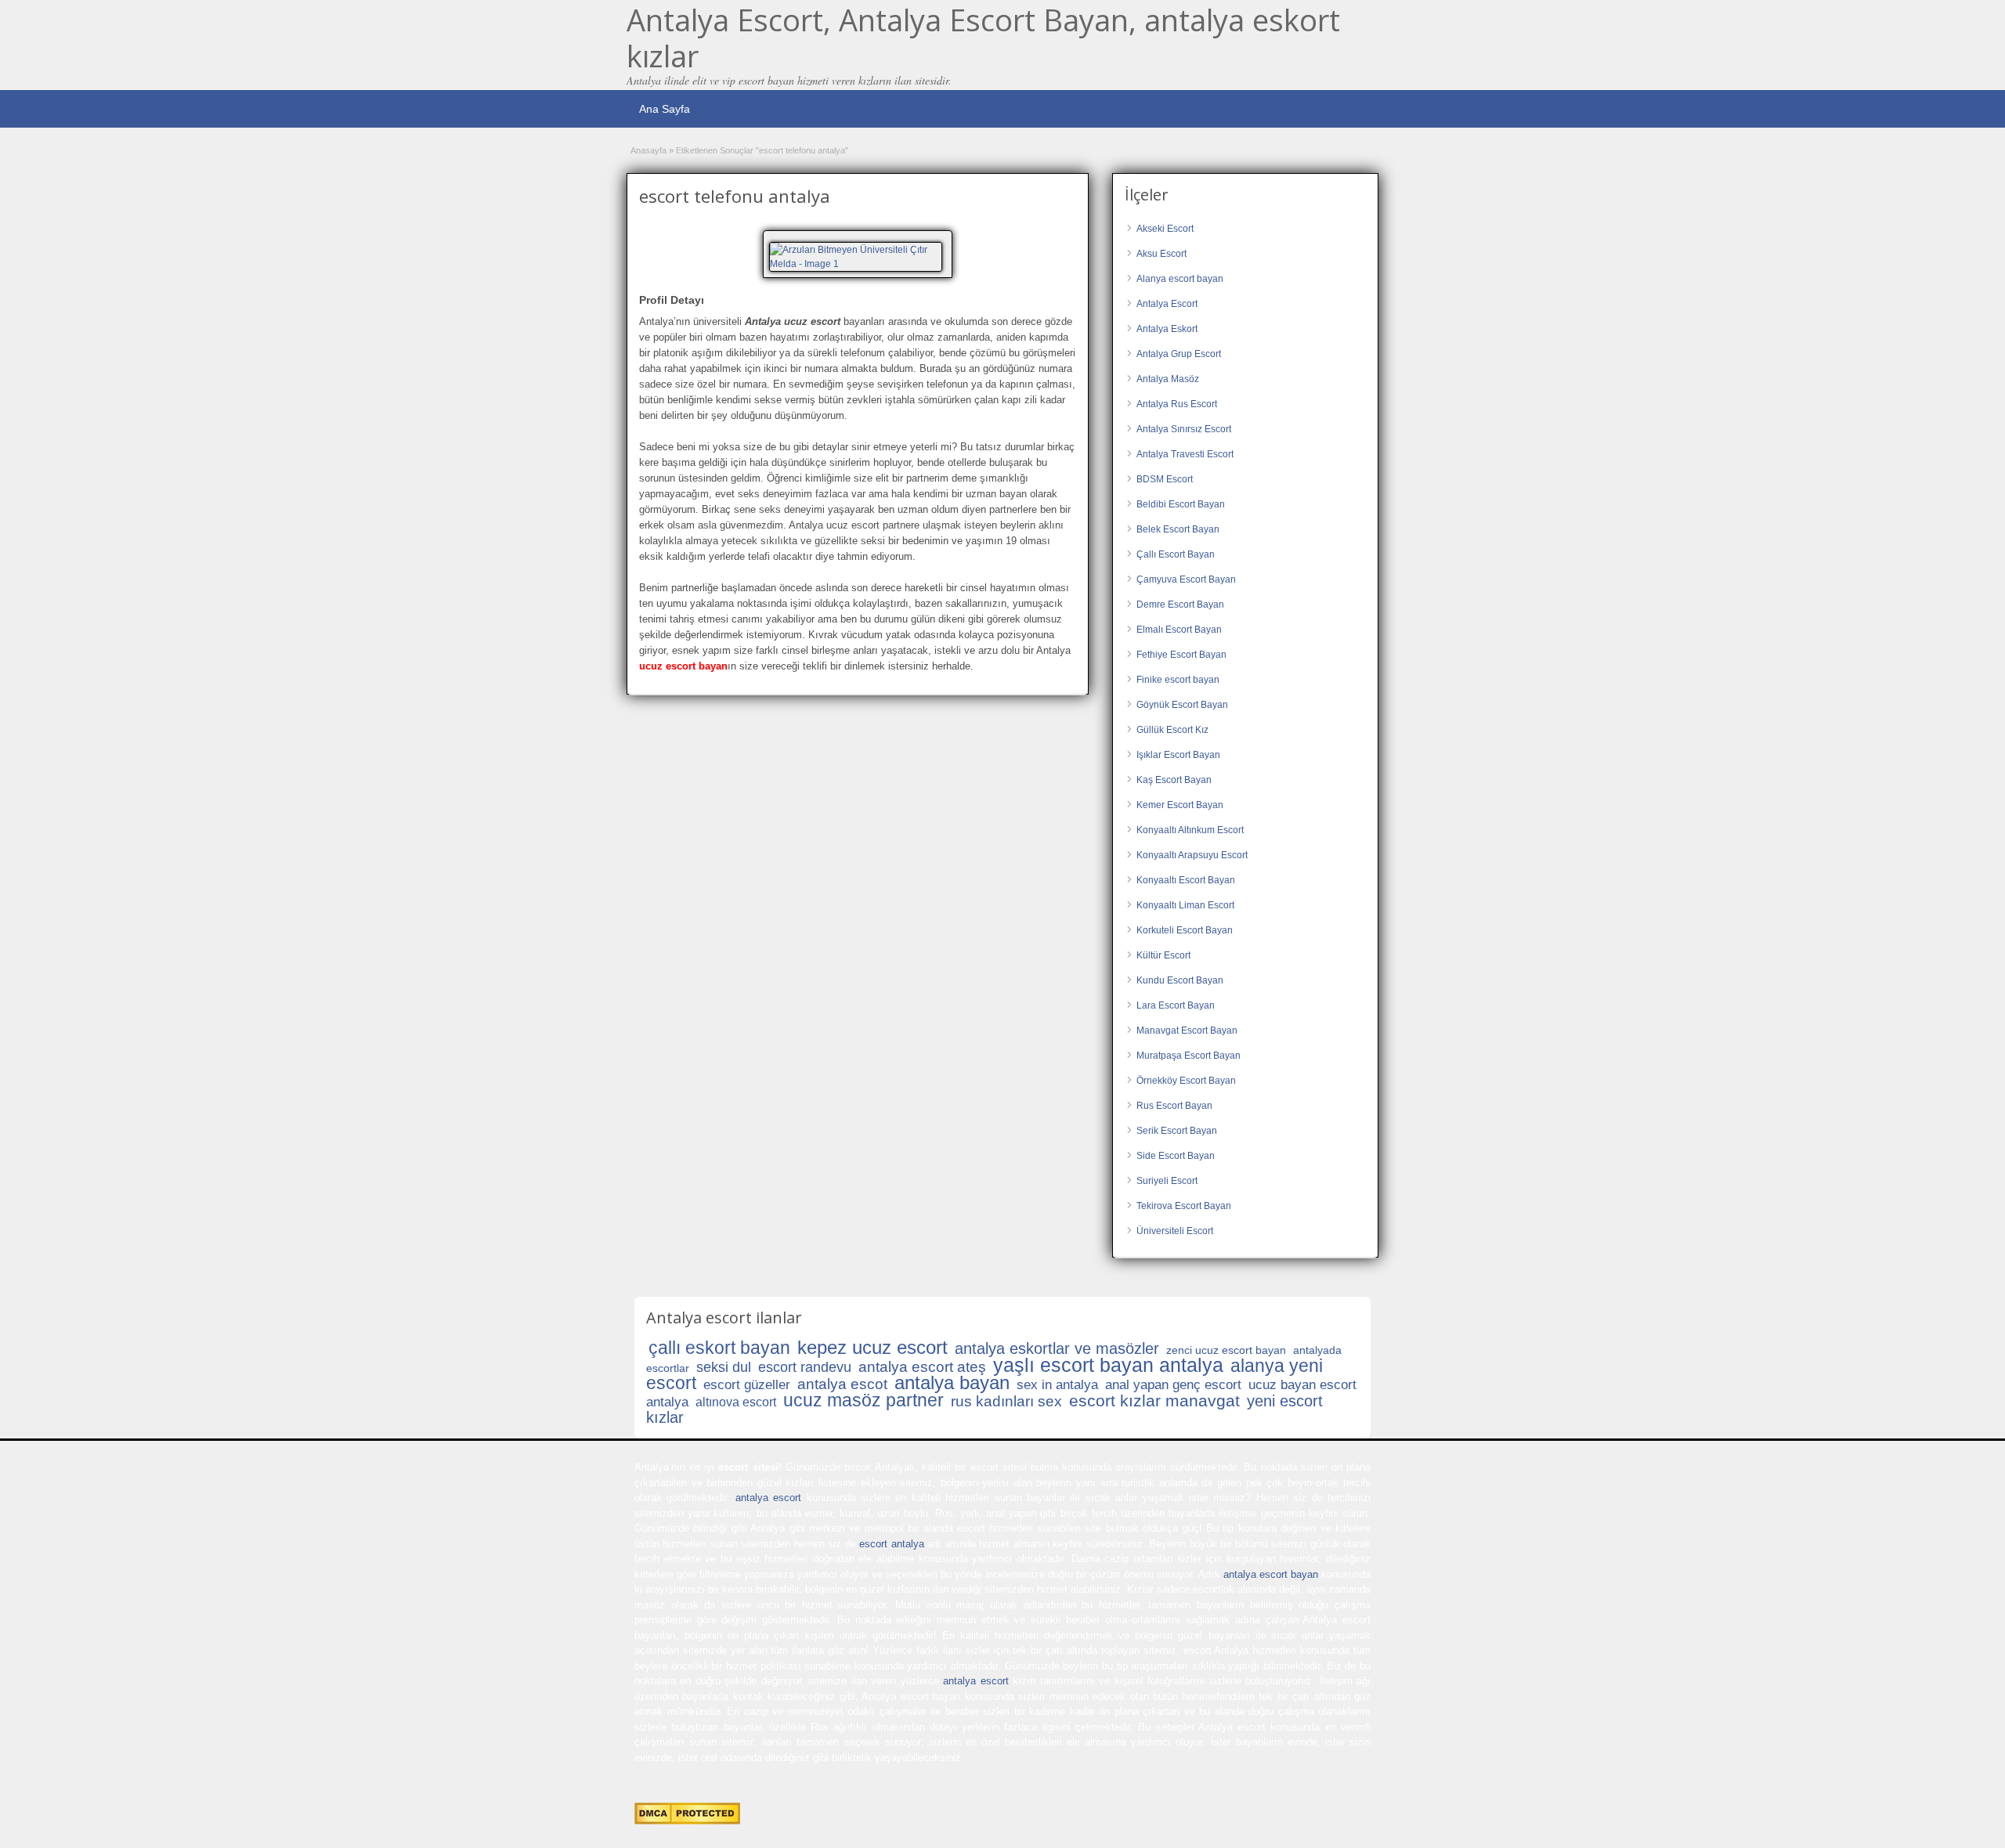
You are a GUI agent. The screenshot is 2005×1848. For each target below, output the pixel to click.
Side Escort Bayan (1176, 1156)
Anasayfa (648, 150)
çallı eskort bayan (719, 1348)
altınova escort (736, 1402)
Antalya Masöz (1168, 379)
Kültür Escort (1163, 955)
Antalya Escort (1167, 304)
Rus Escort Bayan (1174, 1106)
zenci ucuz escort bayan (1226, 1350)
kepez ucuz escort (872, 1347)
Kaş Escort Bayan (1174, 780)
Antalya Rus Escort (1177, 404)
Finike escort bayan (1178, 680)
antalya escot (842, 1384)
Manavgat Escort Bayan (1187, 1030)
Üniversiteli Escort (1175, 1231)
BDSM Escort (1165, 479)
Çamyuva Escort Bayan (1186, 579)
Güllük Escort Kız (1172, 730)
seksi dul (724, 1367)
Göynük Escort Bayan (1182, 705)
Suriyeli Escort (1167, 1181)
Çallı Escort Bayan (1176, 554)
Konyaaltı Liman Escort (1185, 905)
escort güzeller (747, 1385)
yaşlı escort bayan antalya (1108, 1365)
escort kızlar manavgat (1154, 1400)
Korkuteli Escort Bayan (1185, 930)
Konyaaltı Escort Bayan (1186, 880)
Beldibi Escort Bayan (1181, 504)
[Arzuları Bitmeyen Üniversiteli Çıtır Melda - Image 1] (858, 256)
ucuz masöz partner (863, 1400)
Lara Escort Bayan (1176, 1005)
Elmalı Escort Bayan (1179, 630)
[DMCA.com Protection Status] (687, 1821)
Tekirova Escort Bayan (1184, 1206)
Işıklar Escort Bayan (1178, 755)
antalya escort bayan (1271, 1574)
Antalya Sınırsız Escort (1184, 429)
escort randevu (805, 1367)
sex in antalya (1057, 1385)
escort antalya (891, 1544)
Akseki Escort (1165, 229)
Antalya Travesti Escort (1185, 454)
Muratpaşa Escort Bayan (1189, 1056)
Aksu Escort (1161, 254)
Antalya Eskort (1167, 329)
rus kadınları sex (1006, 1401)
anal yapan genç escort (1173, 1385)
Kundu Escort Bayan (1180, 980)
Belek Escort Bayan (1178, 529)
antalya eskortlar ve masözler (1057, 1348)
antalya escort (768, 1498)
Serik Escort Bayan (1177, 1131)
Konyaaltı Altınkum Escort (1190, 830)
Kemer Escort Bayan (1180, 805)
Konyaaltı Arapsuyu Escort (1192, 855)
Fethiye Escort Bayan (1181, 655)
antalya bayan (952, 1382)
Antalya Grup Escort (1179, 354)
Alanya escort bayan (1180, 279)
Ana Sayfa (665, 109)
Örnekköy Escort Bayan (1186, 1081)
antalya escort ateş (922, 1367)
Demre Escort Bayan (1180, 605)
